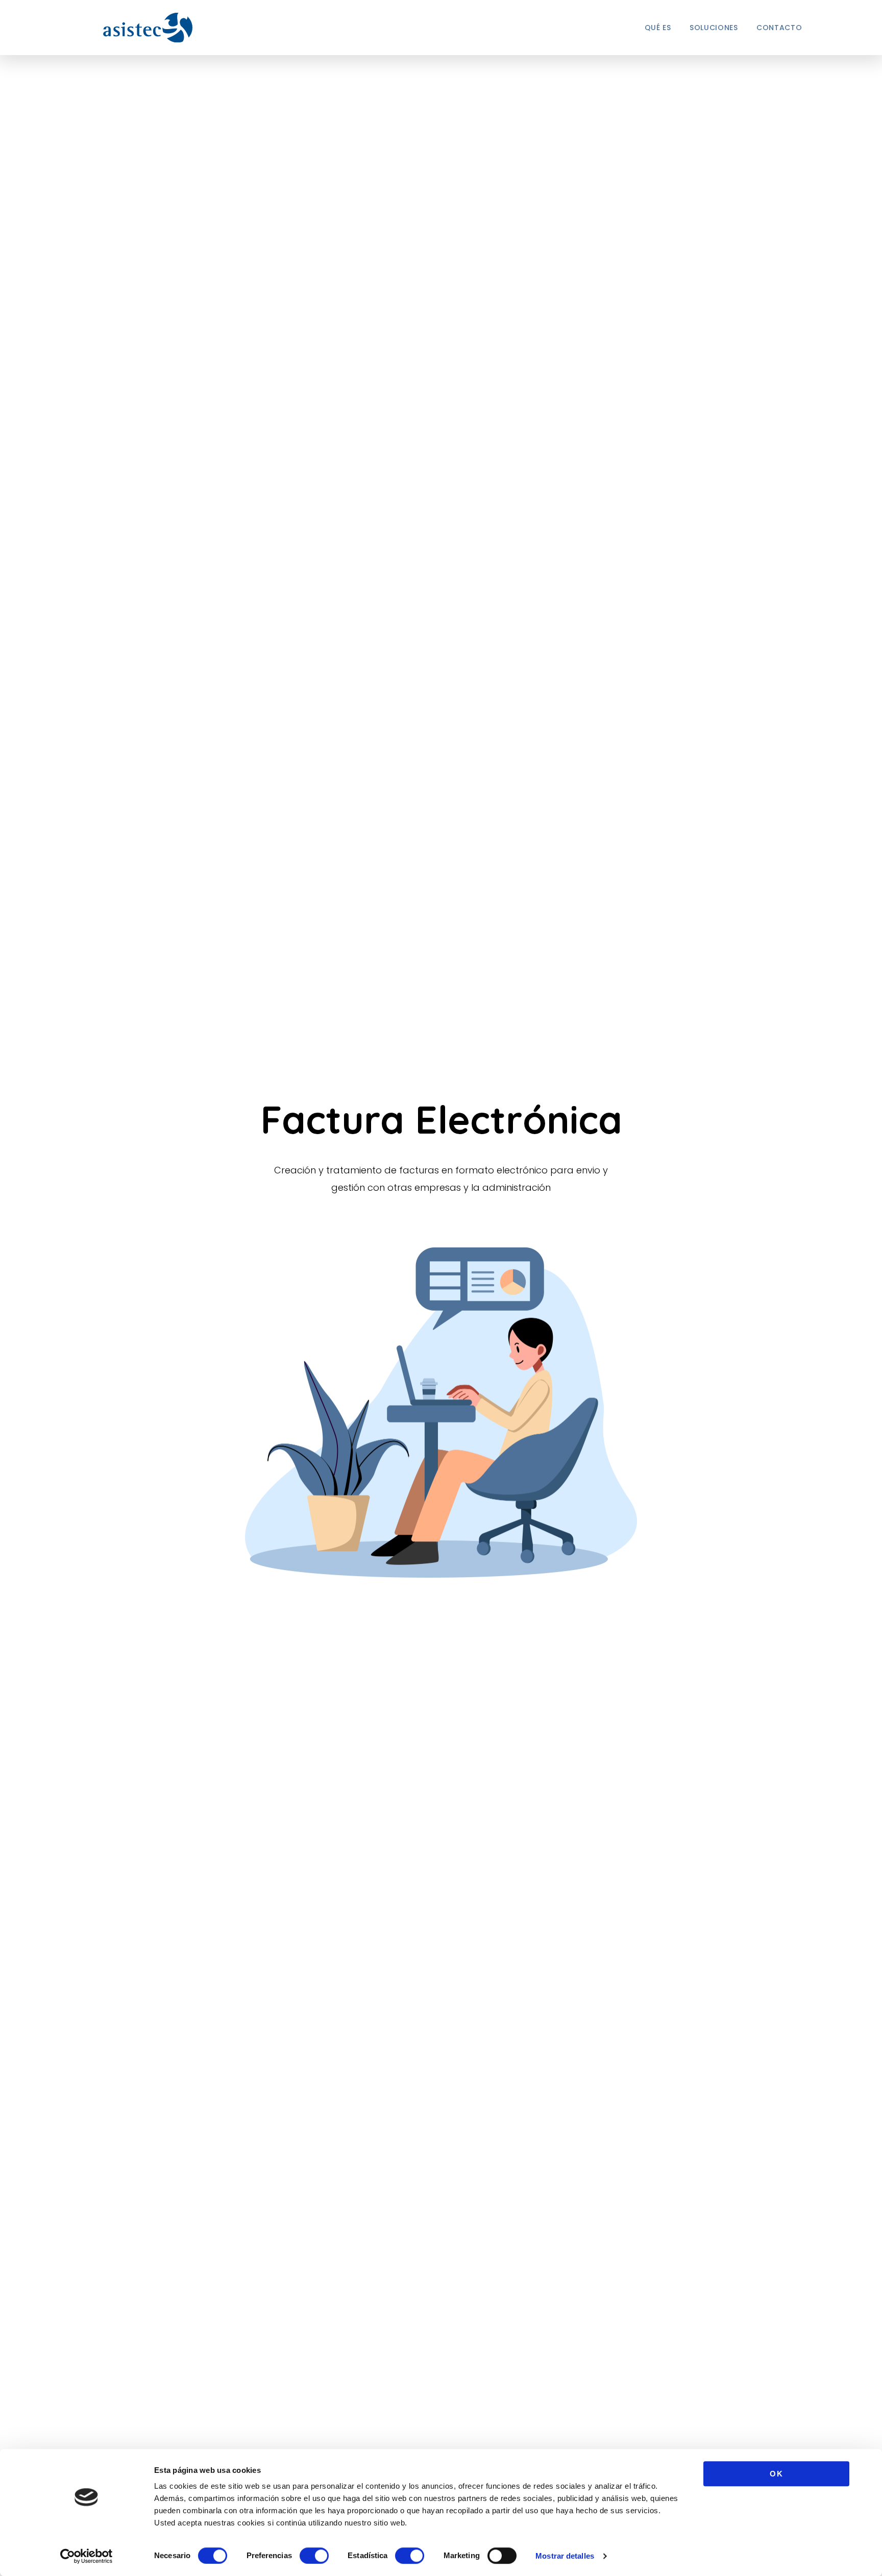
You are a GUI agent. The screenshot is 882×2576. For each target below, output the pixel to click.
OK (776, 2474)
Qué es (658, 28)
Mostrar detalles (565, 2556)
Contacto (779, 28)
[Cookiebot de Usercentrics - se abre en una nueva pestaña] (87, 2556)
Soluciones (714, 28)
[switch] (314, 2556)
